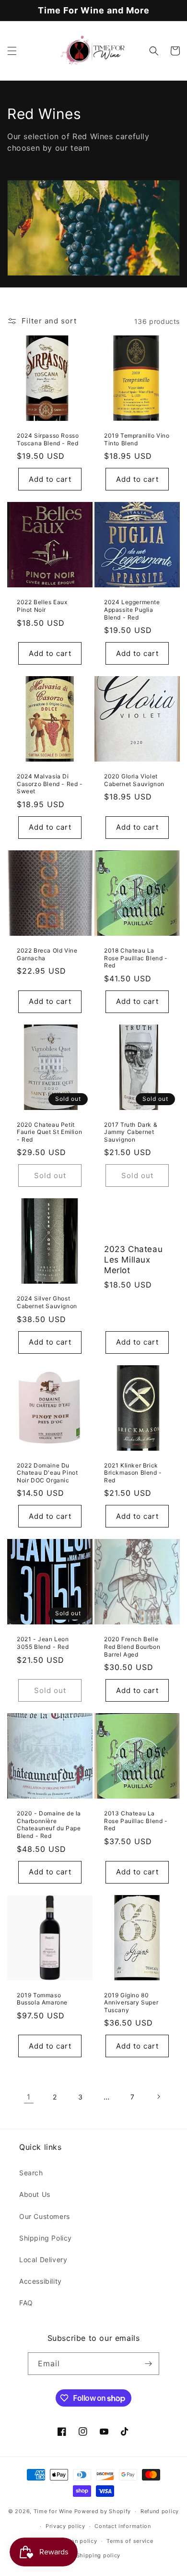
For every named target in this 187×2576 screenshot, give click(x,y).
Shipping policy (99, 2555)
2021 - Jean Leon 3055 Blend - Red (43, 1643)
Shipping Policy (46, 2238)
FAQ (26, 2303)
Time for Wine (53, 2511)
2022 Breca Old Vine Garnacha (47, 954)
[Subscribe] (148, 2364)
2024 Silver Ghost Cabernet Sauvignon (47, 1302)
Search (31, 2173)
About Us (35, 2194)
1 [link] (29, 2097)
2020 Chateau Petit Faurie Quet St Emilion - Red (49, 1132)
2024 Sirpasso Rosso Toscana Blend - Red (48, 439)
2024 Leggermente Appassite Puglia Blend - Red (132, 609)
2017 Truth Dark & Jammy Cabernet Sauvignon (131, 1132)
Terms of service (130, 2541)
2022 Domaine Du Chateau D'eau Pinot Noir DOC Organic (47, 1473)
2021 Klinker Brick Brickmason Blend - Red (133, 1473)
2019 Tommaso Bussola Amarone (42, 1999)
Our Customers (45, 2216)
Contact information (123, 2526)
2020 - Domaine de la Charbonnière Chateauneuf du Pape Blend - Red (49, 1825)
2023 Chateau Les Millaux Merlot (133, 1260)
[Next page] (158, 2097)
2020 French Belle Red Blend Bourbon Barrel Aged (132, 1646)
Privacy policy (65, 2526)
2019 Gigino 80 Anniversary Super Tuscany (131, 2003)
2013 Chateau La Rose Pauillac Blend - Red (136, 1821)
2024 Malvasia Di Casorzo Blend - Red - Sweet (50, 784)
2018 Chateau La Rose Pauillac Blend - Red (136, 958)
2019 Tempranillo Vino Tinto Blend (137, 439)
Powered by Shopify (103, 2511)
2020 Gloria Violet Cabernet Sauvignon (134, 780)
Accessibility (41, 2281)
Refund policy (160, 2511)
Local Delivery (43, 2260)
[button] (12, 51)
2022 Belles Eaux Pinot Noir (42, 606)
